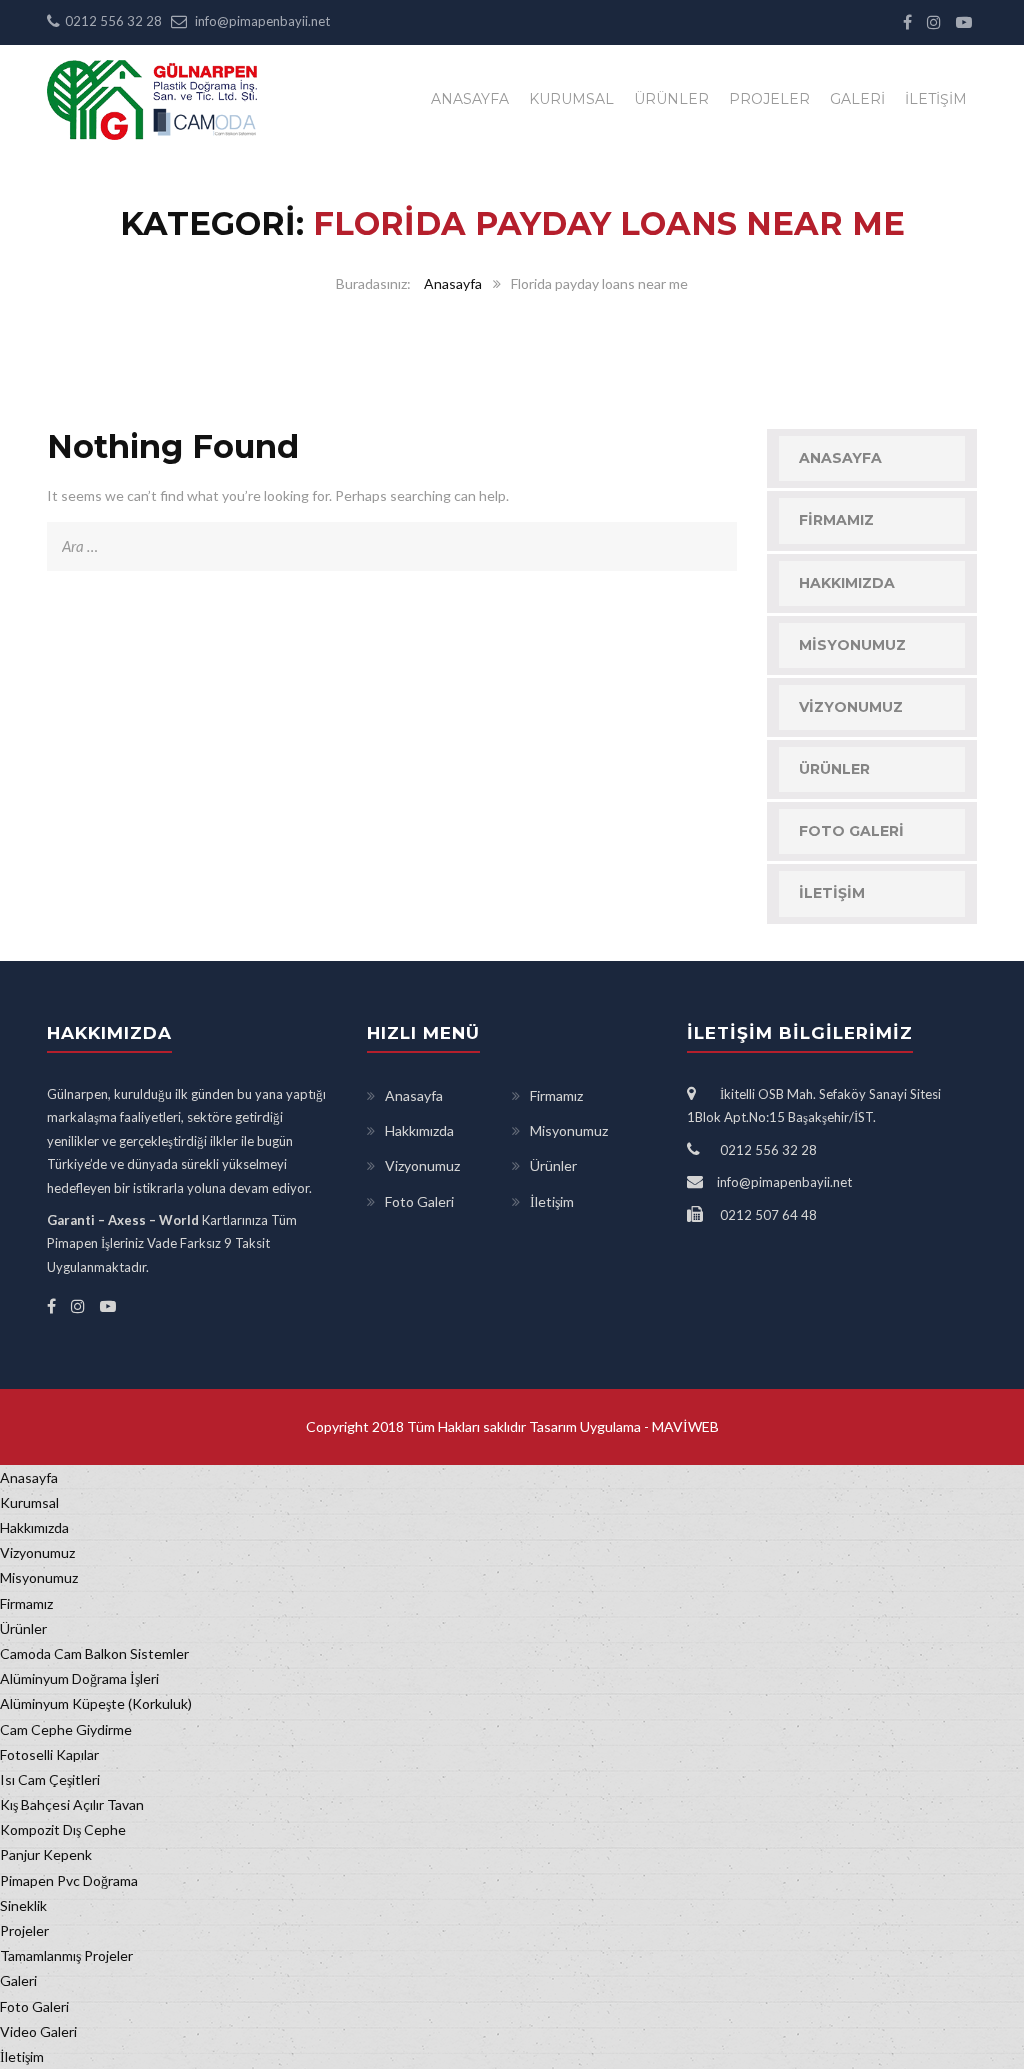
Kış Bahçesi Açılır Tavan (72, 1804)
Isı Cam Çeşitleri (50, 1779)
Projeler (769, 99)
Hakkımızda (847, 583)
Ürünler (671, 99)
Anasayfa (470, 99)
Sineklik (23, 1905)
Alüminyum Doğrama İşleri (79, 1678)
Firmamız (836, 520)
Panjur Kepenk (46, 1854)
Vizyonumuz (851, 707)
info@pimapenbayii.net (262, 21)
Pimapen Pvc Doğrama (69, 1880)
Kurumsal (571, 99)
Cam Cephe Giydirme (66, 1729)
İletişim (936, 99)
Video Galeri (38, 2031)
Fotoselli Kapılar (49, 1754)
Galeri (857, 99)
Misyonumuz (852, 645)
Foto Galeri (851, 831)
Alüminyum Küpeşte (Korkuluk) (96, 1703)
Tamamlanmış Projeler (66, 1955)
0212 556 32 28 (113, 21)
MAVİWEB (684, 1426)
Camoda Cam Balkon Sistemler (94, 1653)
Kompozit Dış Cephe (63, 1829)
